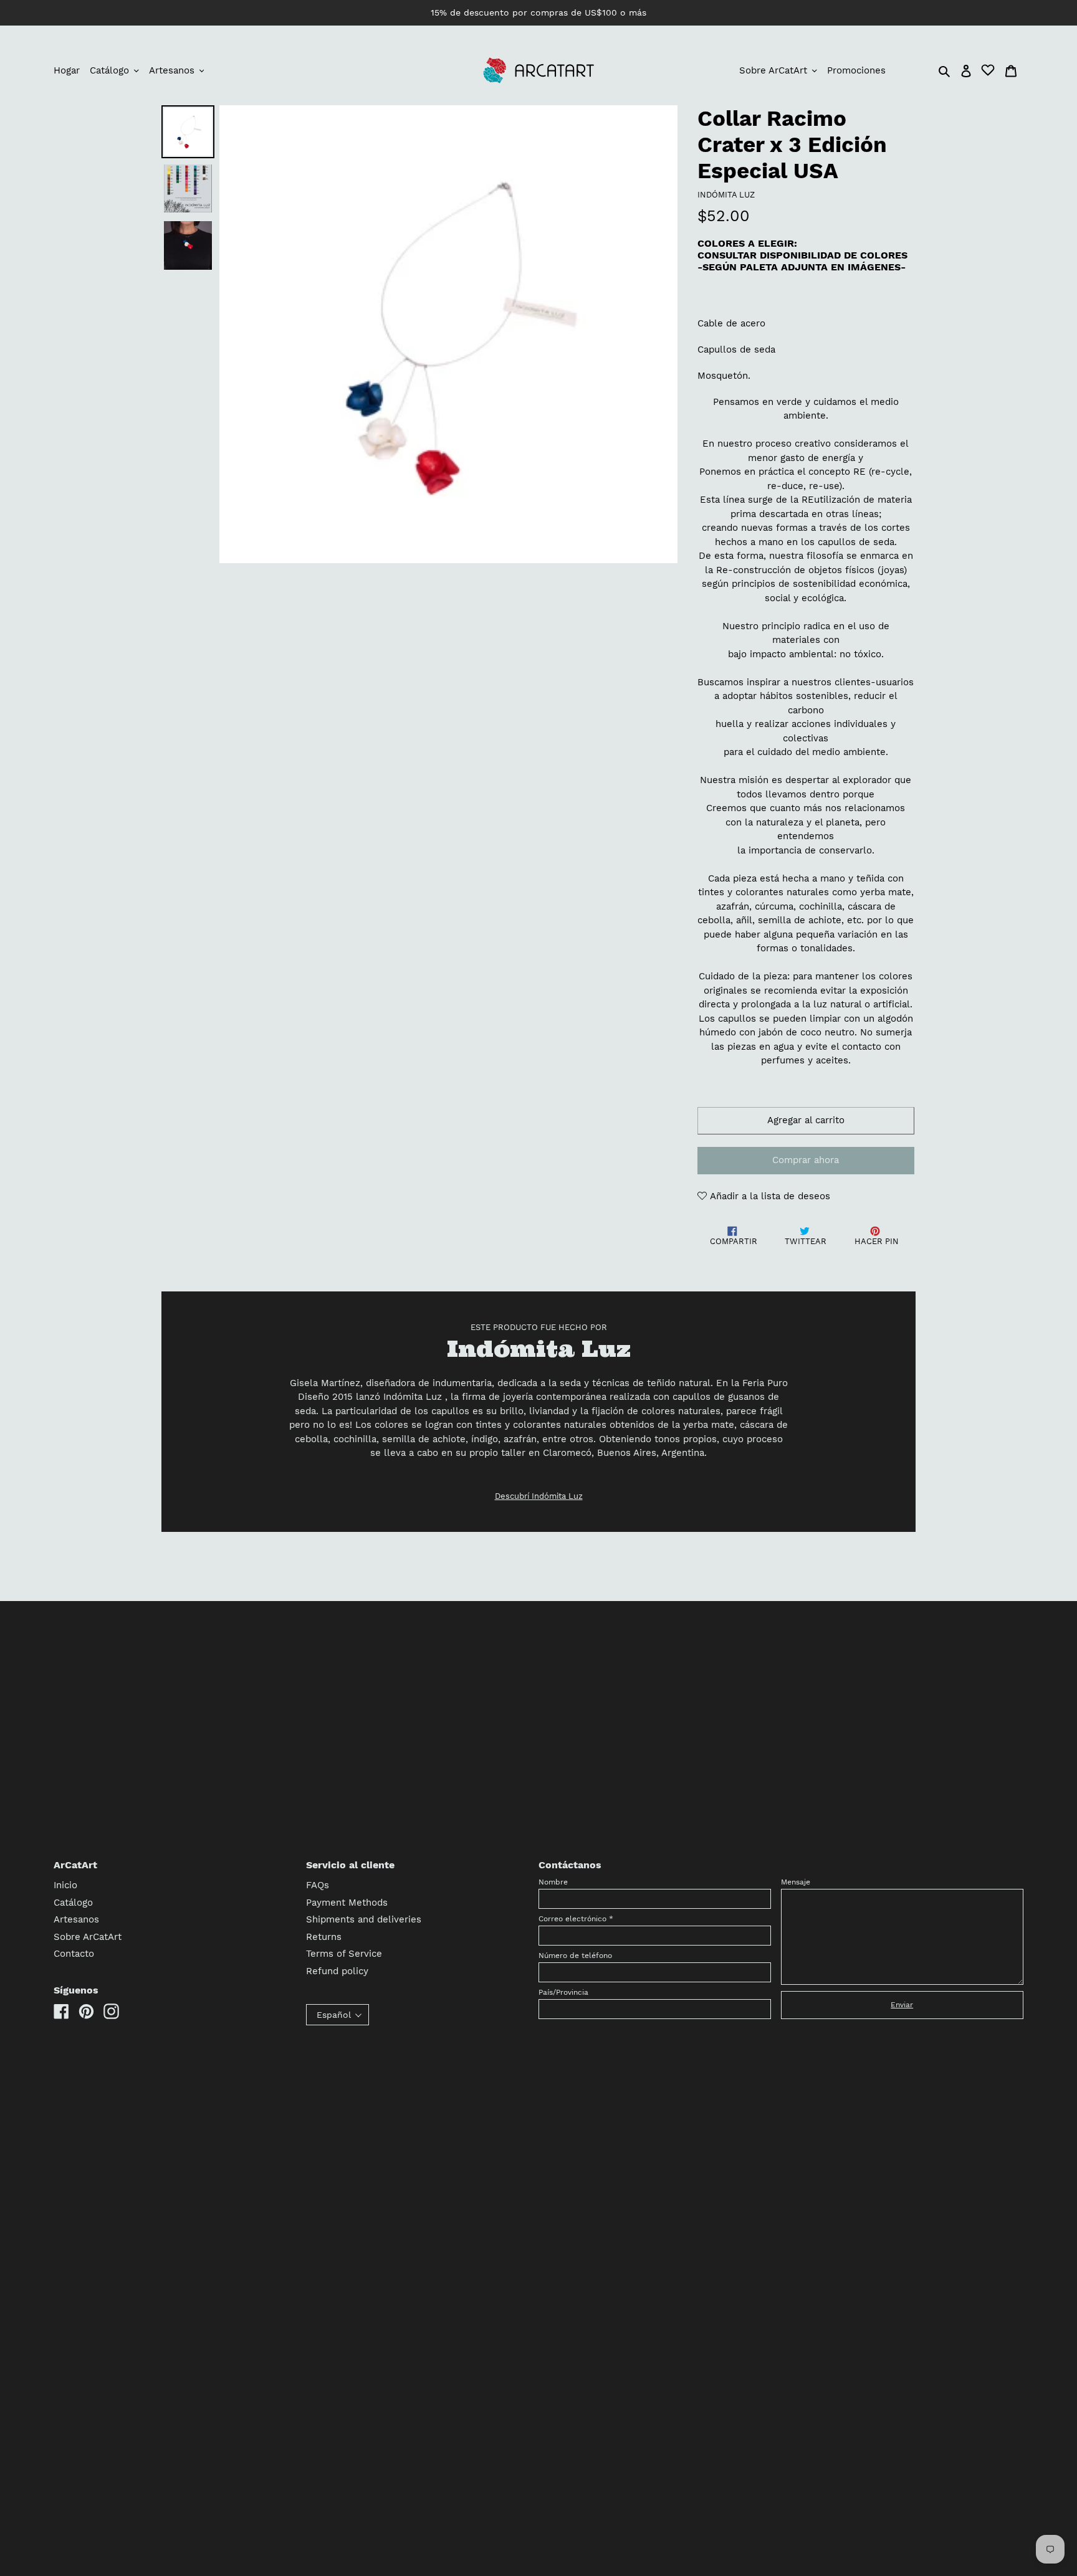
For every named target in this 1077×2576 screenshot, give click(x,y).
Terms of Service (344, 1954)
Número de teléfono (575, 1956)
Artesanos (76, 1919)
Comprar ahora (806, 1160)
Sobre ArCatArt (88, 1937)
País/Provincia (563, 1992)
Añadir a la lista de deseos (768, 1196)
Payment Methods (347, 1903)
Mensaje (796, 1882)
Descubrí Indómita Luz (539, 1496)
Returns (324, 1937)
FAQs (318, 1885)
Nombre (553, 1882)
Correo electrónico (576, 1919)
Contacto (74, 1954)
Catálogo (73, 1903)
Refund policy (337, 1971)
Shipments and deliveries (364, 1919)
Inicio (65, 1885)
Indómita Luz (726, 195)
